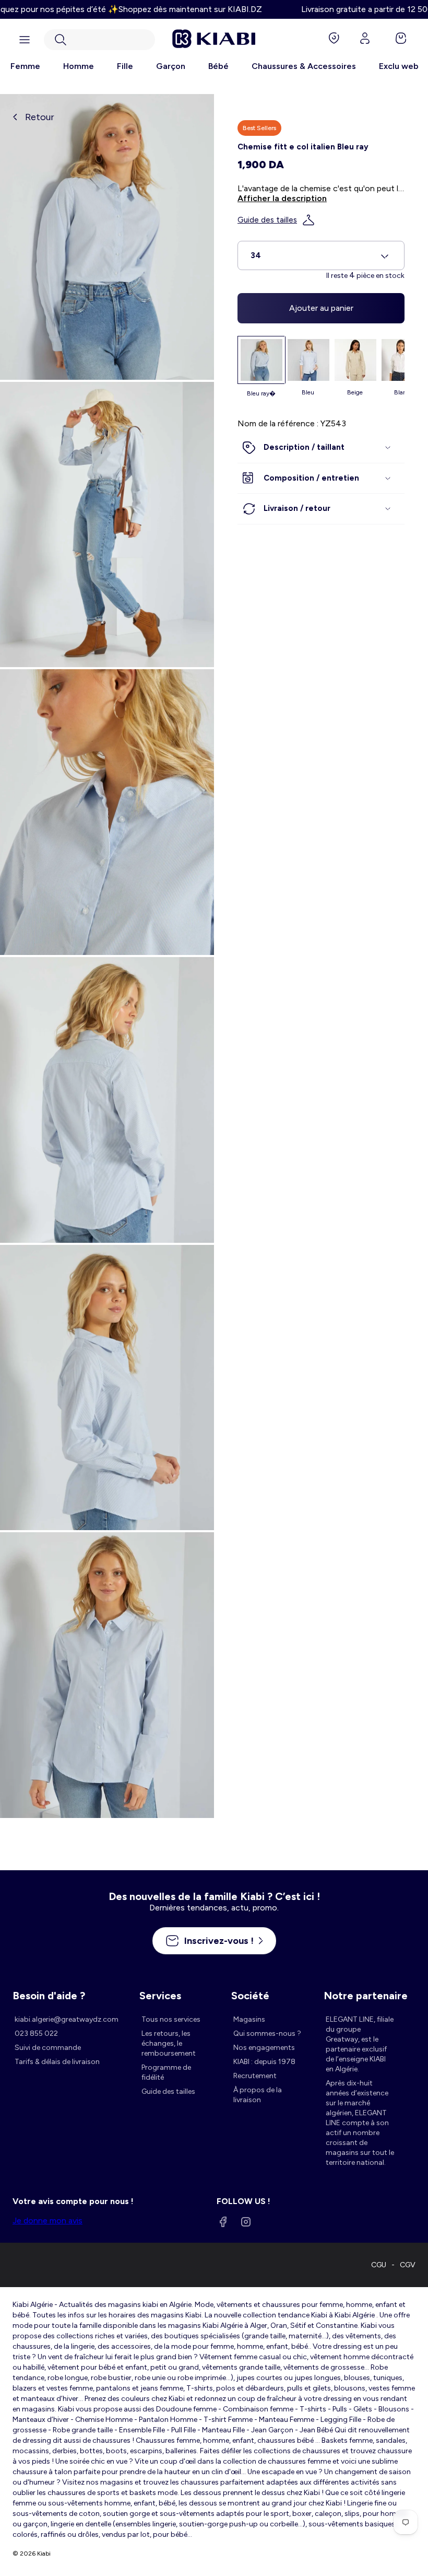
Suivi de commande (48, 2048)
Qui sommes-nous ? (267, 2033)
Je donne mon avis (47, 2221)
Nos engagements (264, 2048)
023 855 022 (36, 2033)
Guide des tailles (267, 220)
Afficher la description (282, 198)
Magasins (249, 2019)
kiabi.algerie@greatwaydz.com (67, 2019)
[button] (99, 40)
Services (160, 1996)
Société (250, 1996)
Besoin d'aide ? (49, 1996)
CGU (379, 2265)
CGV (408, 2265)
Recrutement (255, 2076)
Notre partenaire (366, 1996)
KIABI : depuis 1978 (264, 2062)
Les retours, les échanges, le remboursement (169, 2043)
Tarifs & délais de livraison (57, 2062)
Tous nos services (171, 2019)
